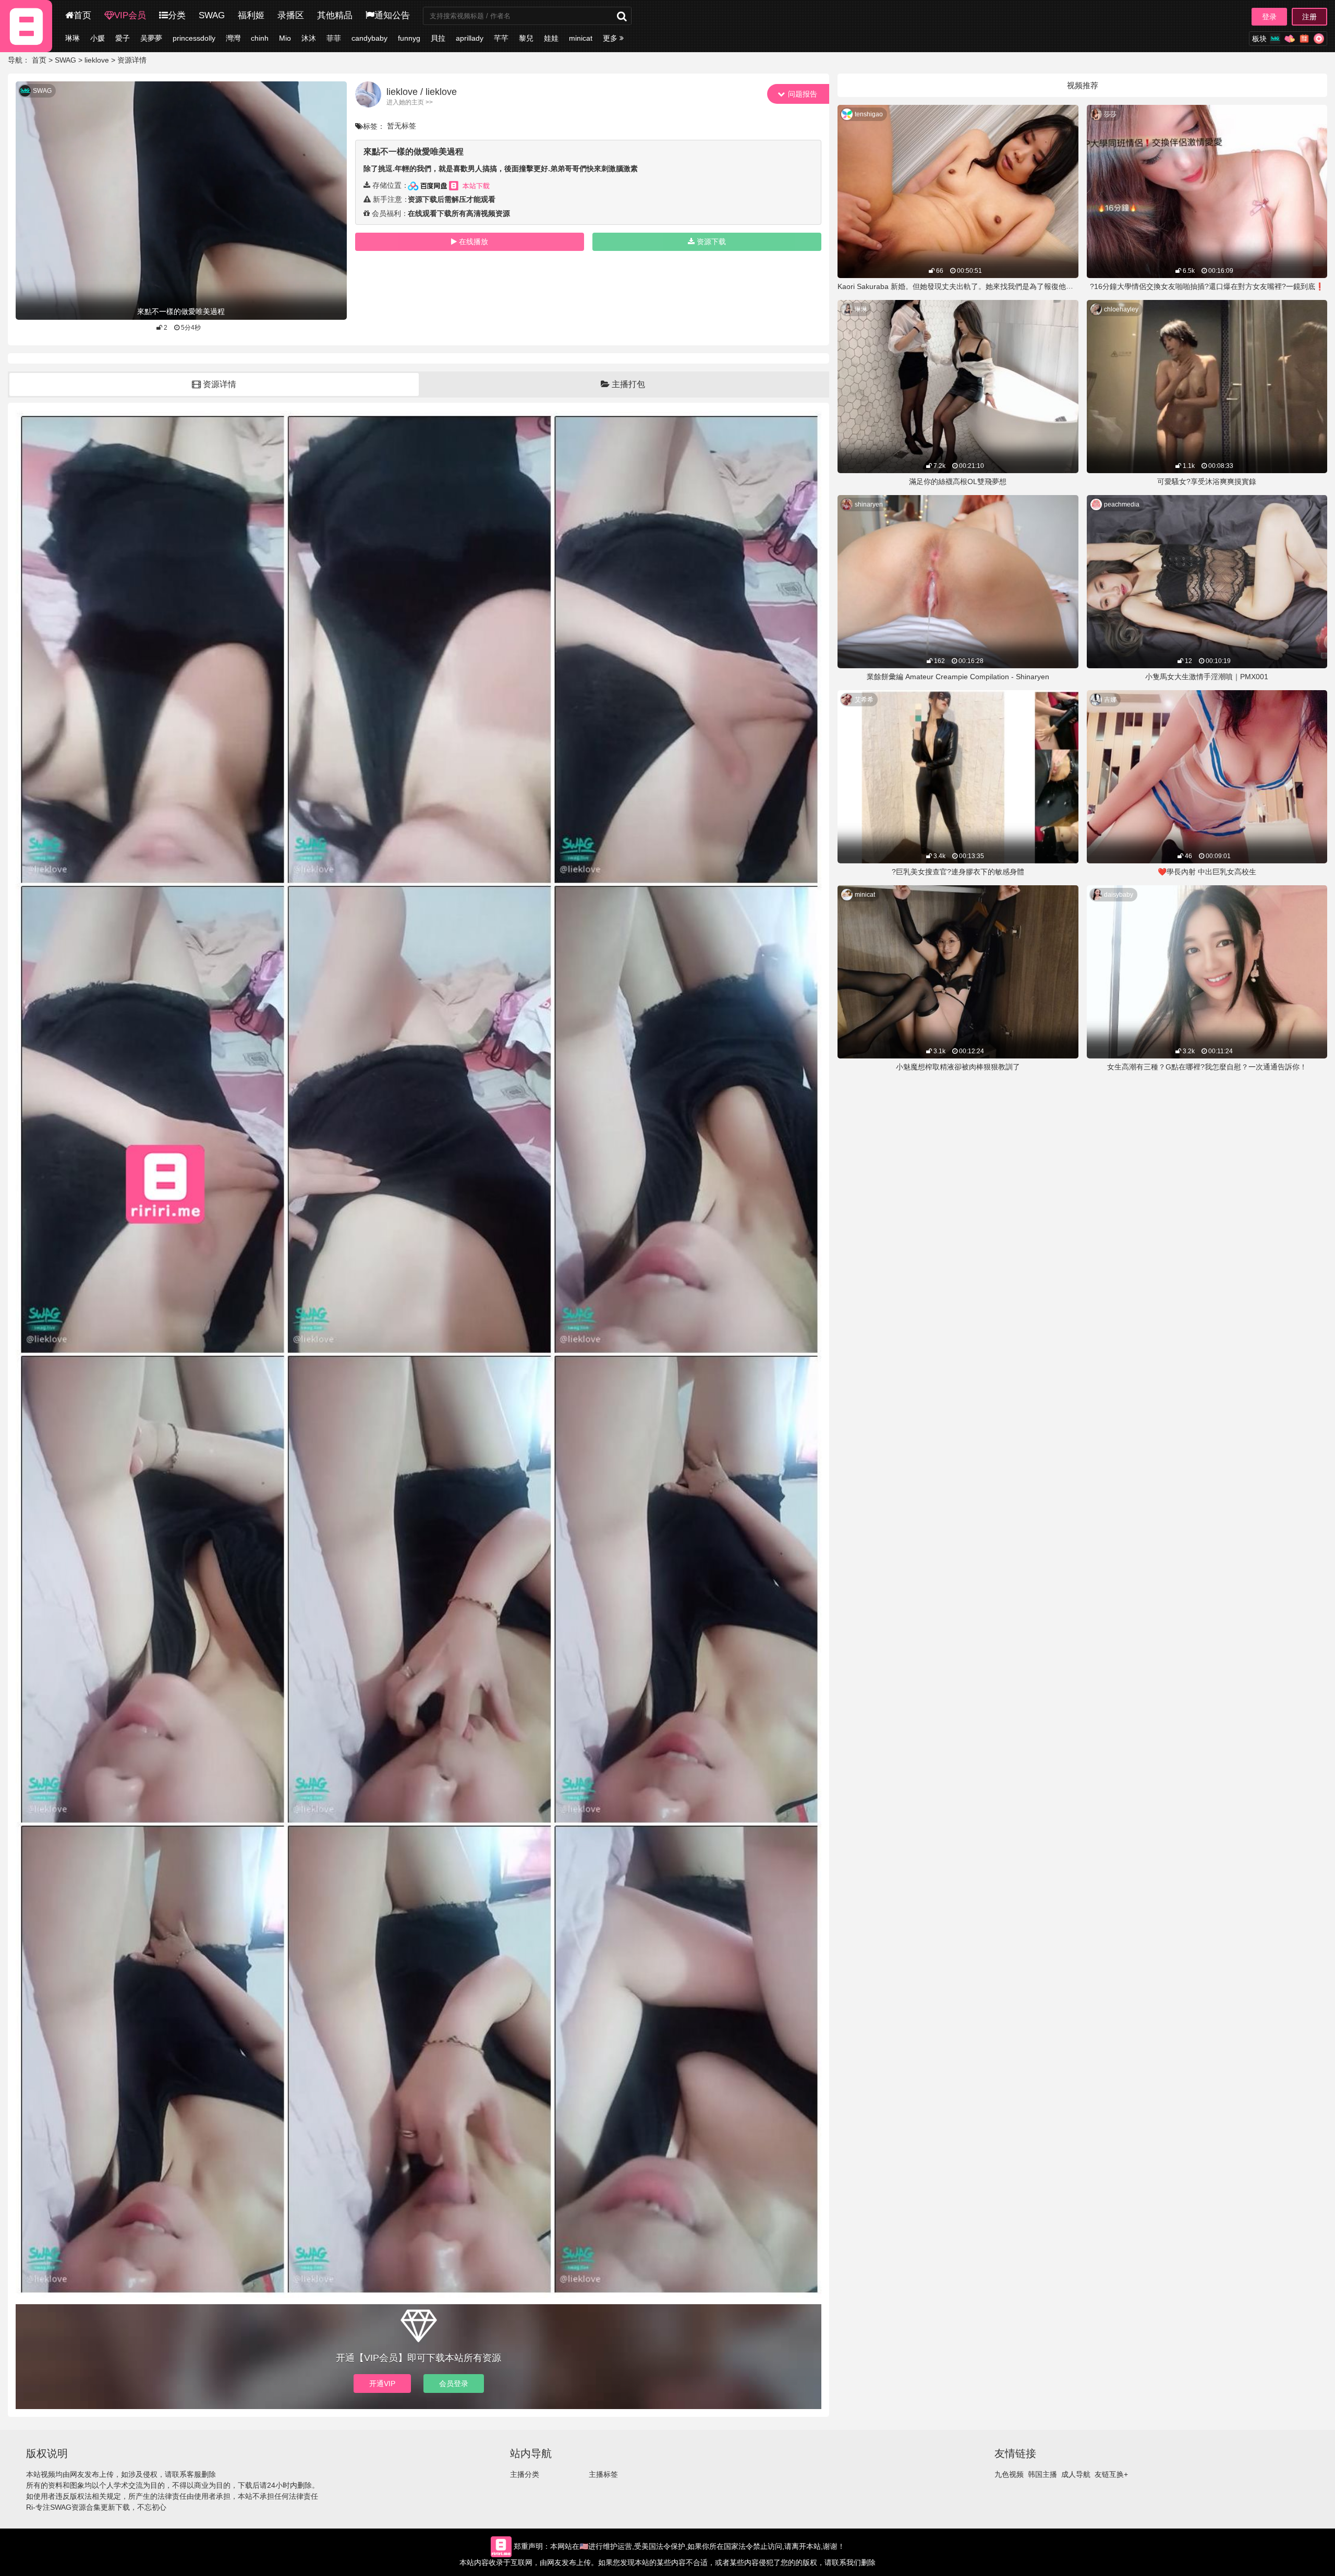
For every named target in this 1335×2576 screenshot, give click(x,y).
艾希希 (864, 700)
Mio (285, 38)
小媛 (98, 38)
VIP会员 (130, 15)
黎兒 (526, 38)
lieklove (97, 60)
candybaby (369, 38)
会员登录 (454, 2384)
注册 (1309, 17)
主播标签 (603, 2474)
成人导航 (1076, 2474)
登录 (1269, 17)
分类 (177, 15)
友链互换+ (1111, 2474)
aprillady (470, 38)
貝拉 (438, 38)
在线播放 (474, 242)
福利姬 (251, 15)
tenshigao (869, 114)
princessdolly (194, 38)
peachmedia (1122, 504)
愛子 (123, 38)
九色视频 (1009, 2474)
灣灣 (233, 38)
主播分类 (525, 2474)
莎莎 (1110, 114)
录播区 (291, 15)
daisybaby (1119, 895)
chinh (260, 38)
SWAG (212, 15)
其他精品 (335, 15)
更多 (611, 38)
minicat (581, 38)
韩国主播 (1042, 2474)
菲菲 (334, 38)
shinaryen (869, 504)
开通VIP (382, 2384)
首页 (82, 15)
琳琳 (72, 38)
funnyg (409, 38)
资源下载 (711, 242)
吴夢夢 (151, 38)
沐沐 (309, 38)
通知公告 (392, 15)
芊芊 (501, 38)
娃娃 (551, 38)
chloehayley (1121, 309)
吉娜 (1110, 700)
